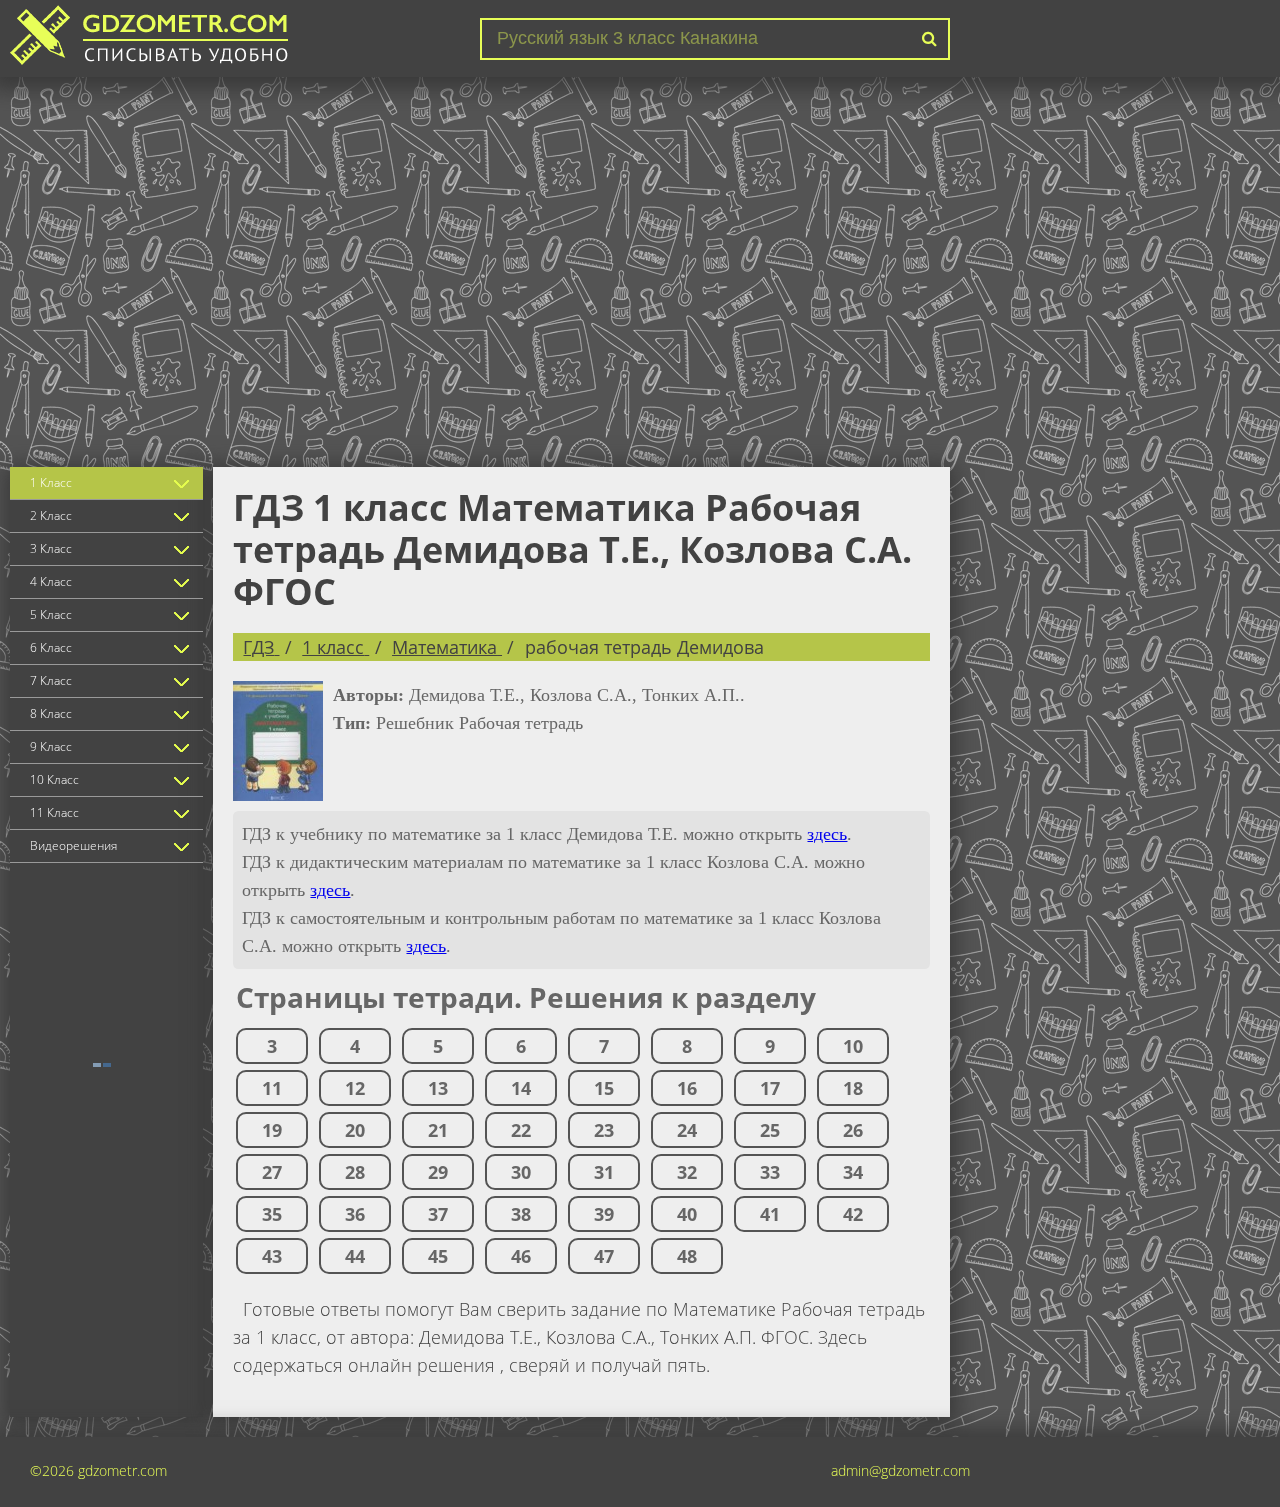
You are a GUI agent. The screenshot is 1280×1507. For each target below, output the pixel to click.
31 (604, 1172)
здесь (827, 834)
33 (770, 1172)
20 (355, 1130)
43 (272, 1256)
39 (604, 1214)
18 (853, 1088)
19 (272, 1130)
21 (438, 1130)
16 (687, 1088)
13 (438, 1088)
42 (853, 1214)
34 (853, 1172)
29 (438, 1172)
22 (521, 1130)
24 (687, 1130)
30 (521, 1172)
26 (853, 1130)
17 (770, 1088)
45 (438, 1256)
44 (355, 1256)
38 (521, 1214)
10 (853, 1046)
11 (272, 1088)
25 (770, 1130)
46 (521, 1256)
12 (355, 1088)
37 (438, 1214)
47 (604, 1256)
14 (521, 1088)
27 (272, 1172)
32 (687, 1172)
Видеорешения (73, 845)
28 (355, 1172)
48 (687, 1256)
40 (687, 1214)
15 (604, 1088)
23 (604, 1130)
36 (355, 1214)
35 (272, 1214)
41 (770, 1214)
